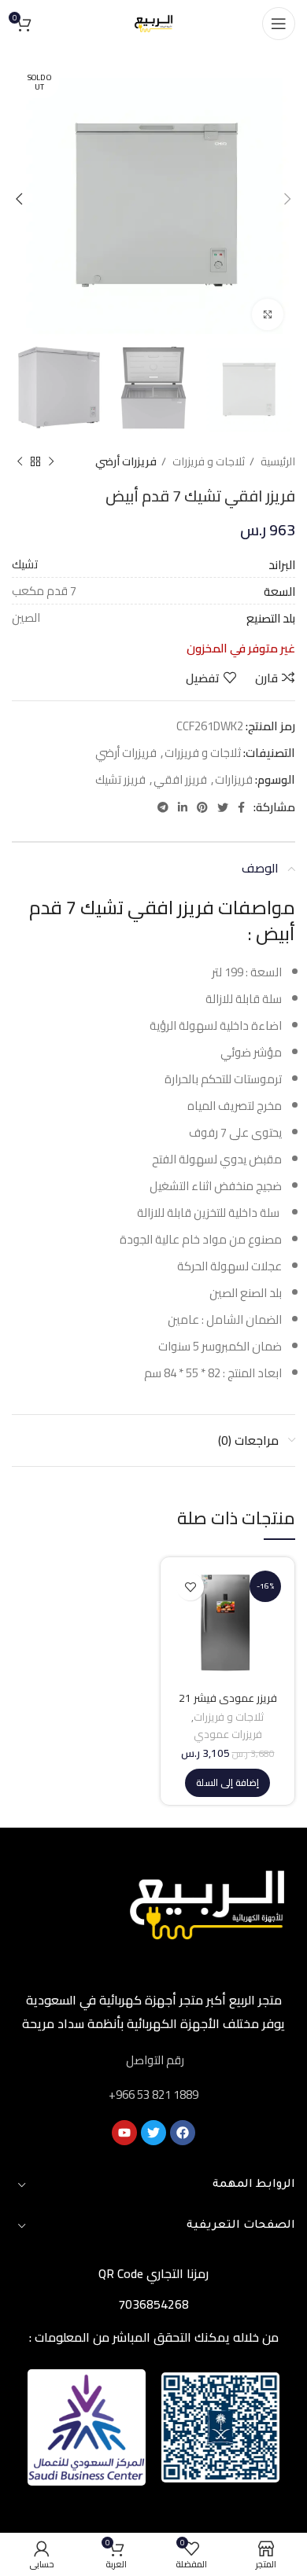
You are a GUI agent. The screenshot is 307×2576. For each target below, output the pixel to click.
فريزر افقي (180, 779)
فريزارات (234, 779)
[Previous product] (51, 461)
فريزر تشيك (120, 779)
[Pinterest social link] (202, 807)
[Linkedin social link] (183, 807)
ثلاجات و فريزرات (207, 462)
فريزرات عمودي (228, 1735)
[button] (227, 1783)
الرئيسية (277, 462)
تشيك (25, 564)
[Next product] (20, 461)
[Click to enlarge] (268, 314)
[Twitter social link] (223, 807)
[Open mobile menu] (279, 24)
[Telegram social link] (163, 807)
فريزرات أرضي (126, 462)
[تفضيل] (190, 1587)
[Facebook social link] (241, 807)
